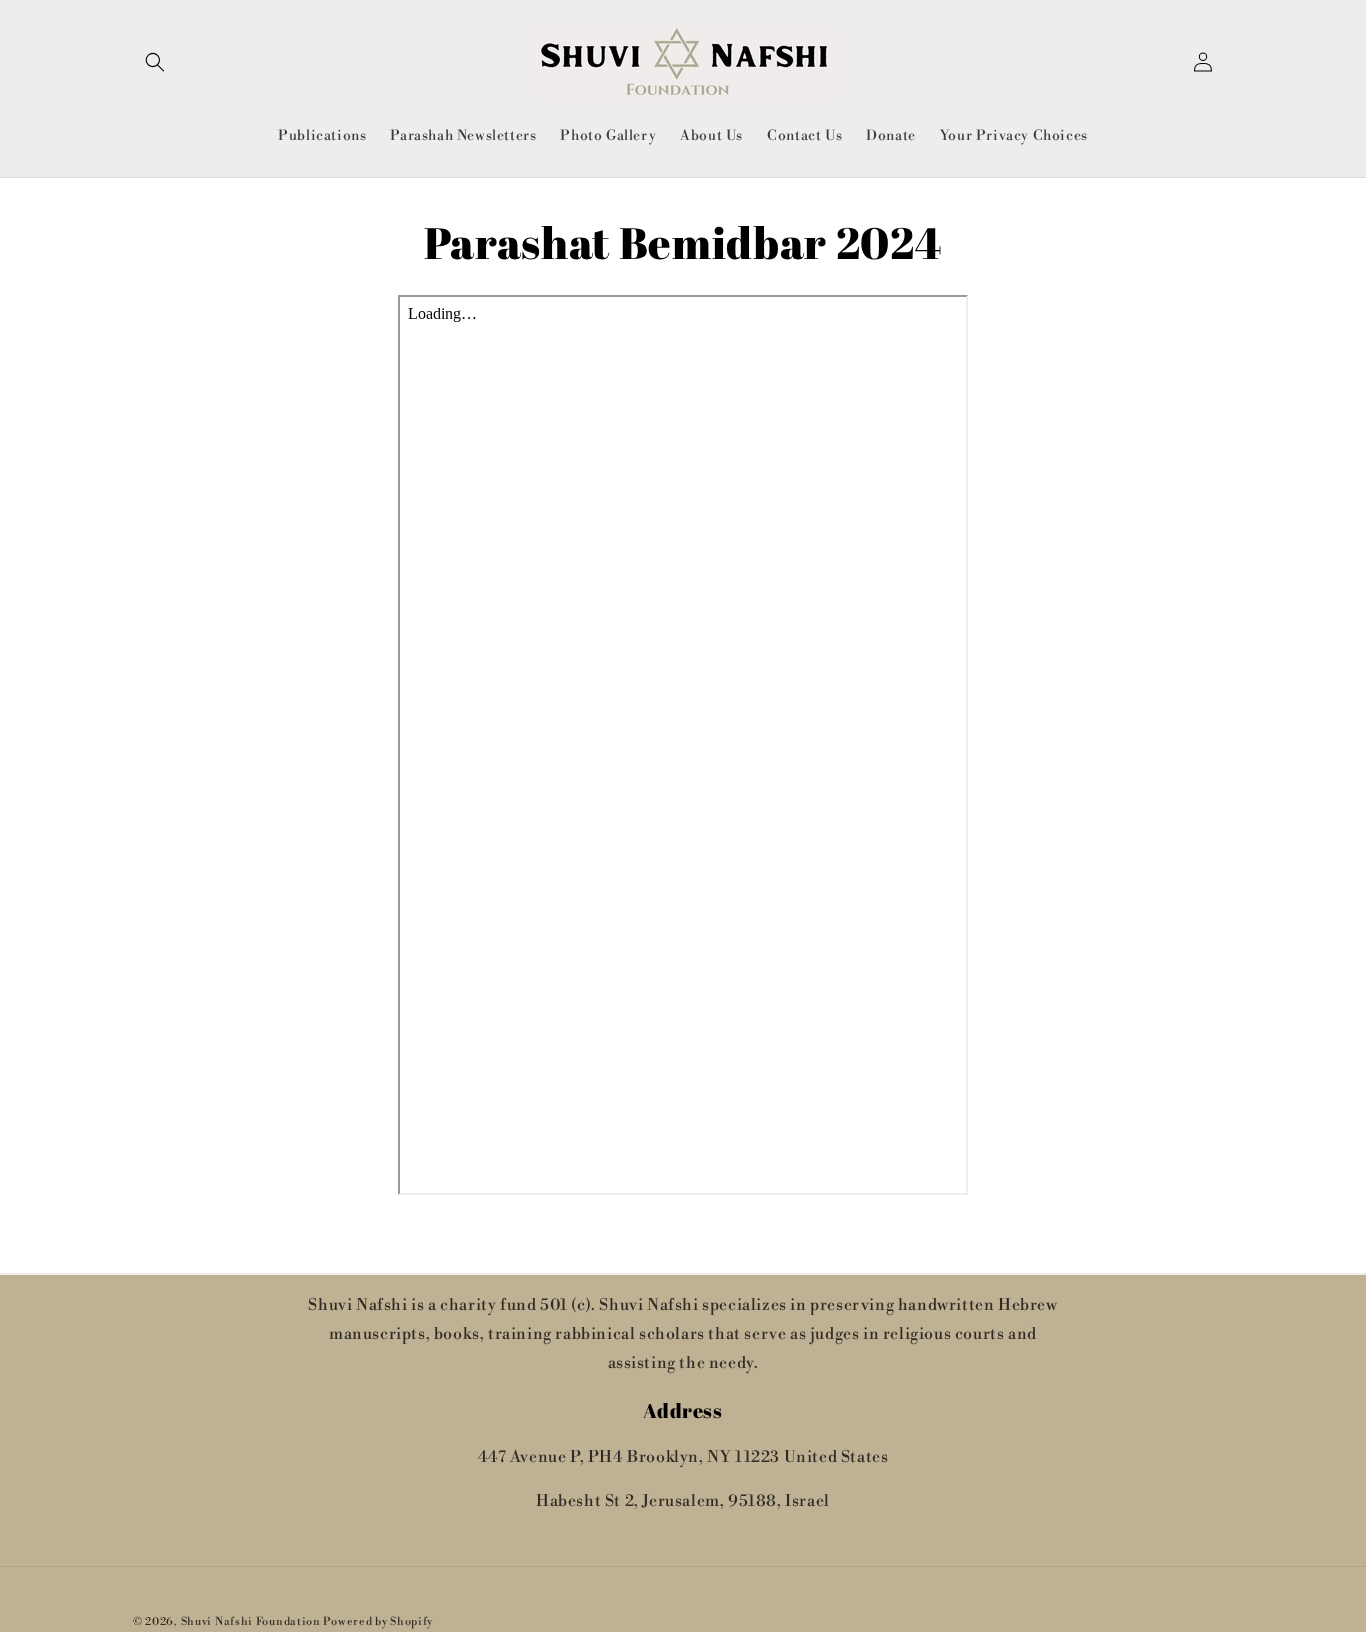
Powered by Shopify (378, 1622)
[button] (155, 62)
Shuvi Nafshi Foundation (251, 1622)
